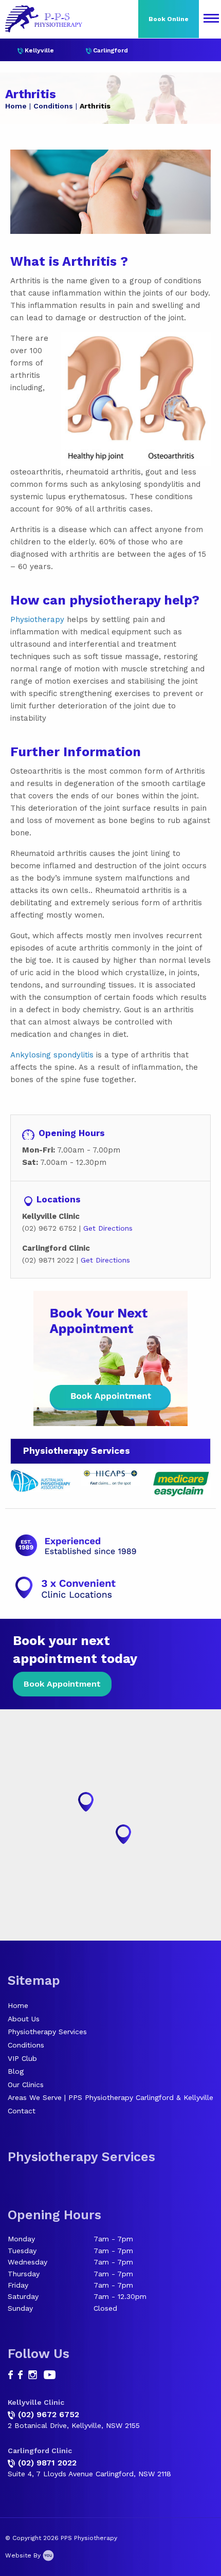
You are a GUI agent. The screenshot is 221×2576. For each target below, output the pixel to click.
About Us (24, 2019)
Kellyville (39, 50)
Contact (22, 2111)
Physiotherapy (37, 619)
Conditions (53, 106)
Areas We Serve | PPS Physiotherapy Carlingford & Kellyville (110, 2097)
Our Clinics (26, 2085)
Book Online (169, 19)
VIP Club (22, 2058)
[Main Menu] (211, 19)
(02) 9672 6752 (49, 2414)
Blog (16, 2071)
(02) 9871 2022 (47, 2463)
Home (16, 106)
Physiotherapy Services (47, 2032)
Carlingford (110, 50)
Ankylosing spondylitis (52, 1055)
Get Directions (108, 1228)
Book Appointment (62, 1684)
